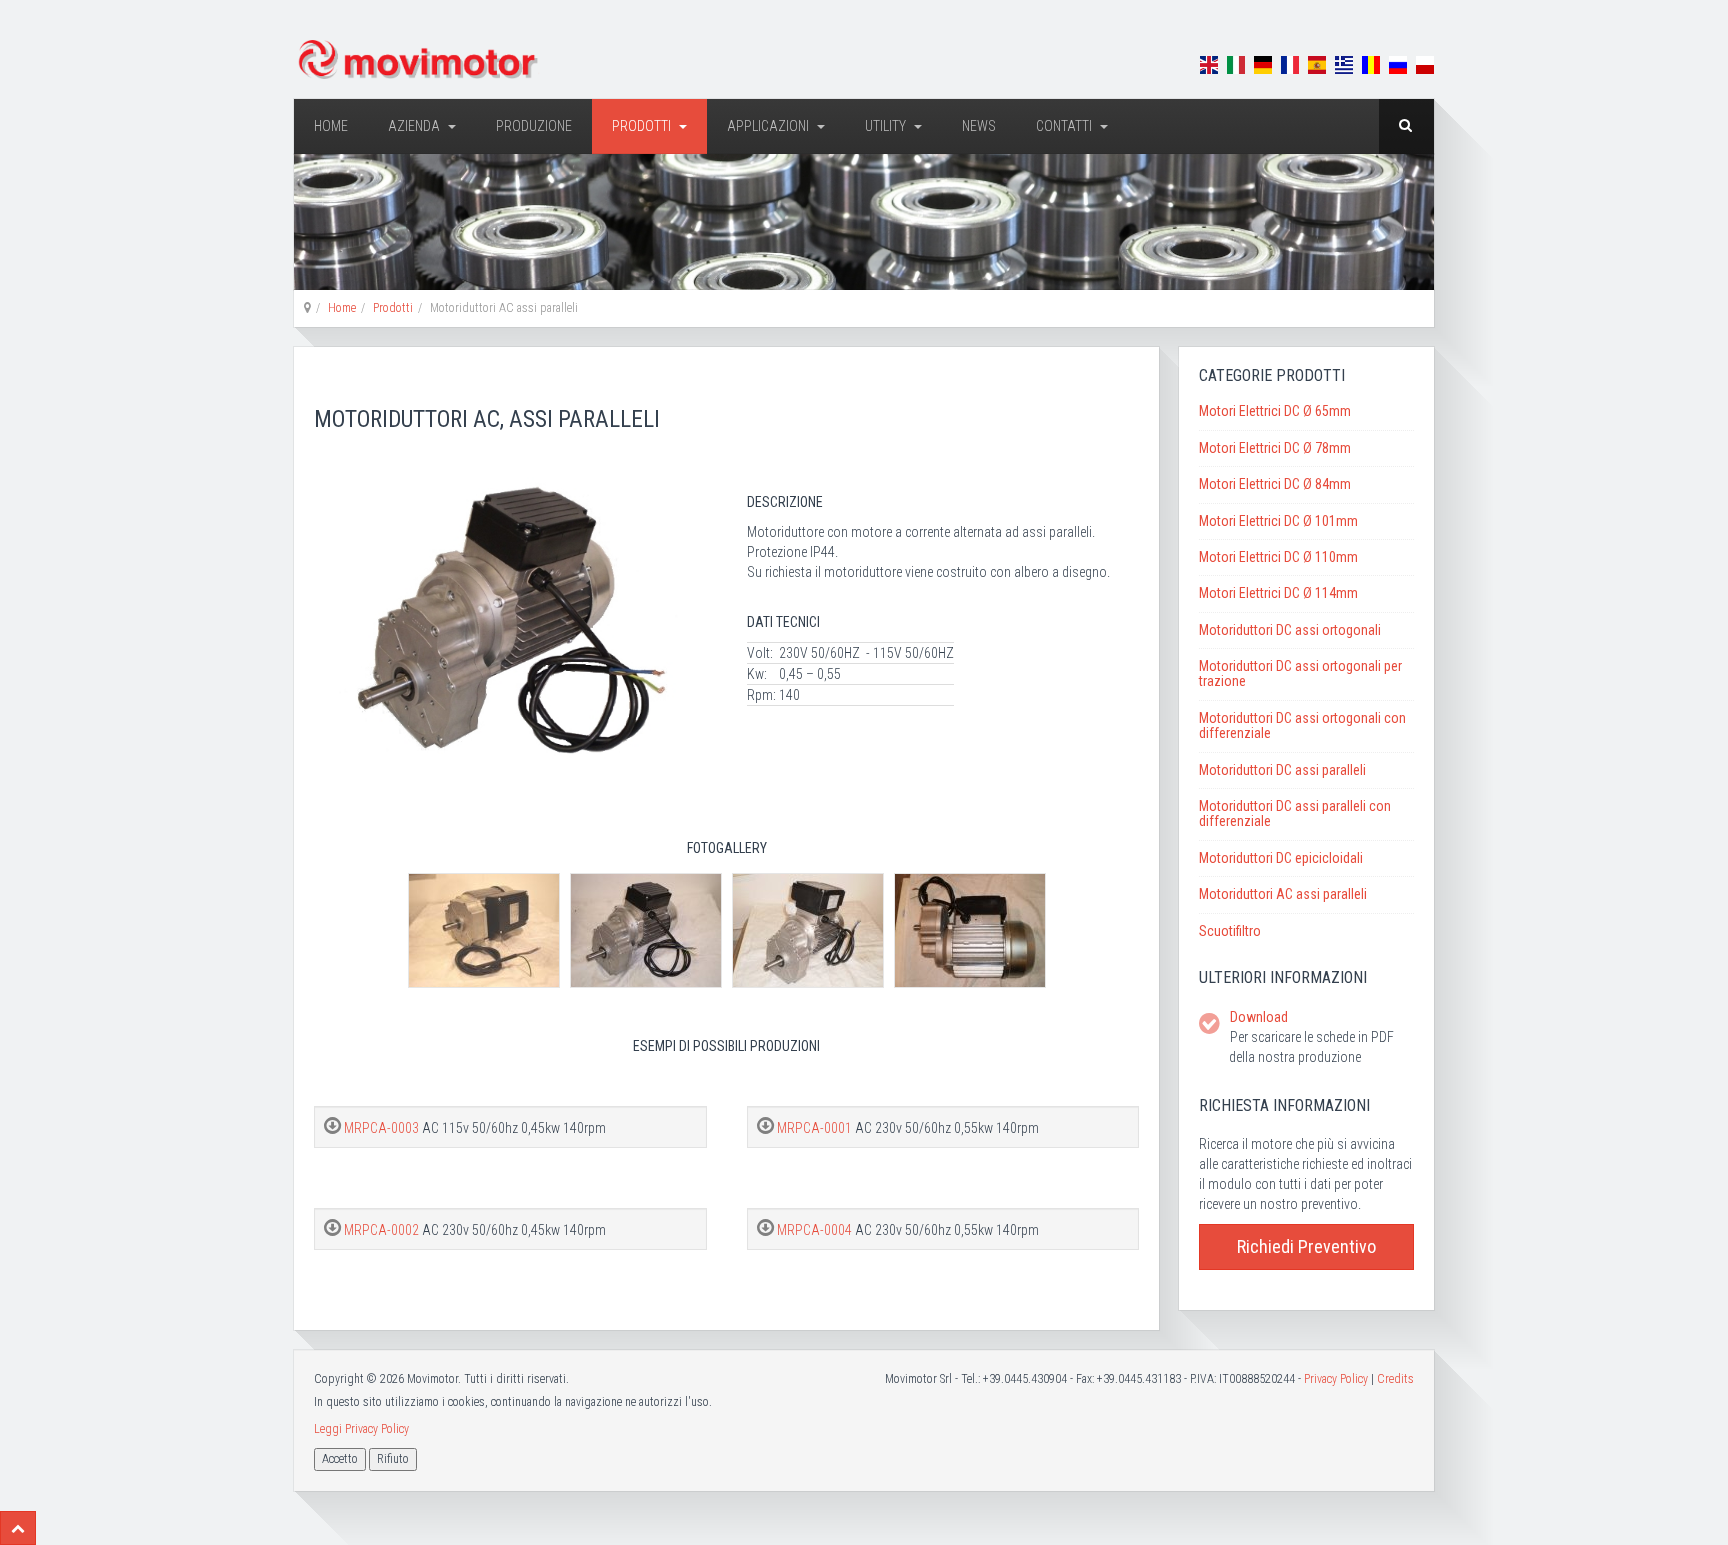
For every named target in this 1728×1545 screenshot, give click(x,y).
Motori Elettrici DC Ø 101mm (1278, 521)
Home (331, 126)
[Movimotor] (419, 59)
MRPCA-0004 (816, 1230)
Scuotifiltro (1230, 931)
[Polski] (1425, 64)
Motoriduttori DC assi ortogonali (1290, 630)
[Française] (1290, 64)
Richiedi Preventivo (1306, 1246)
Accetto (340, 1459)
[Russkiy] (1398, 64)
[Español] (1317, 64)
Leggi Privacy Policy (361, 1429)
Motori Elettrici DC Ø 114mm (1278, 593)
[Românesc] (1371, 64)
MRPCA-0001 (816, 1128)
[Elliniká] (1344, 64)
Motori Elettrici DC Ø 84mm (1275, 484)
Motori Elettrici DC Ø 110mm (1278, 557)
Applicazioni (769, 126)
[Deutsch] (1263, 64)
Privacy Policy (1336, 1379)
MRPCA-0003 (383, 1128)
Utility (887, 126)
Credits (1395, 1379)
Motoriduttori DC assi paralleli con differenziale (1295, 813)
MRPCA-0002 (383, 1230)
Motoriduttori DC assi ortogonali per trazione (1300, 673)
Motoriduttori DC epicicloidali (1281, 858)
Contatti (1065, 126)
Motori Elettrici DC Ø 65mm (1275, 411)
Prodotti (643, 126)
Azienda (415, 126)
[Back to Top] (18, 1528)
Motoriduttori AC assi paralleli (1283, 894)
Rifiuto (393, 1459)
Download (1259, 1017)
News (979, 126)
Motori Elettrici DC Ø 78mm (1275, 448)
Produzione (534, 126)
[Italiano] (1236, 64)
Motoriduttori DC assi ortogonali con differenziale (1302, 725)
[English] (1209, 64)
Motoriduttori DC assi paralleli (1282, 770)
